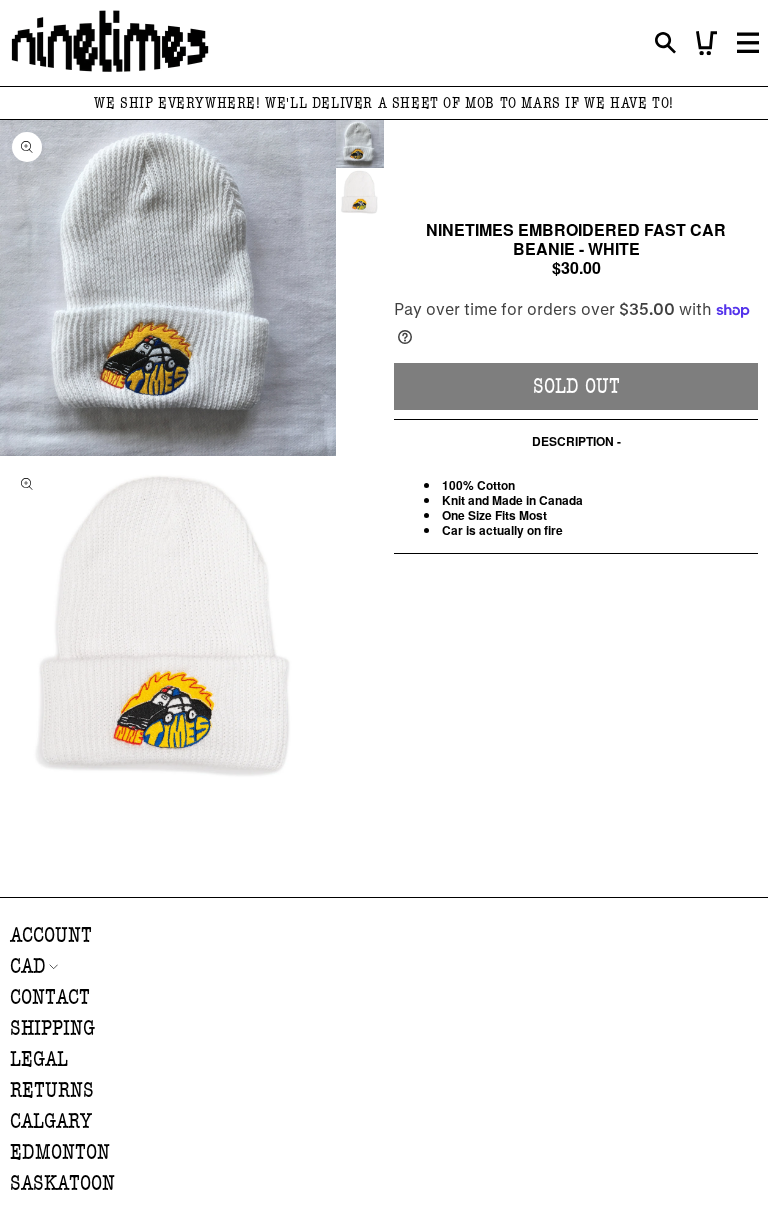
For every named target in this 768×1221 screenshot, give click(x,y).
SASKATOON (62, 1183)
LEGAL (39, 1059)
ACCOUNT (51, 935)
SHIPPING (52, 1028)
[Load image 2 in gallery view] (360, 192)
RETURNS (52, 1090)
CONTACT (50, 997)
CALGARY (51, 1121)
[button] (665, 43)
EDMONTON (60, 1152)
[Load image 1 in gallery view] (360, 144)
